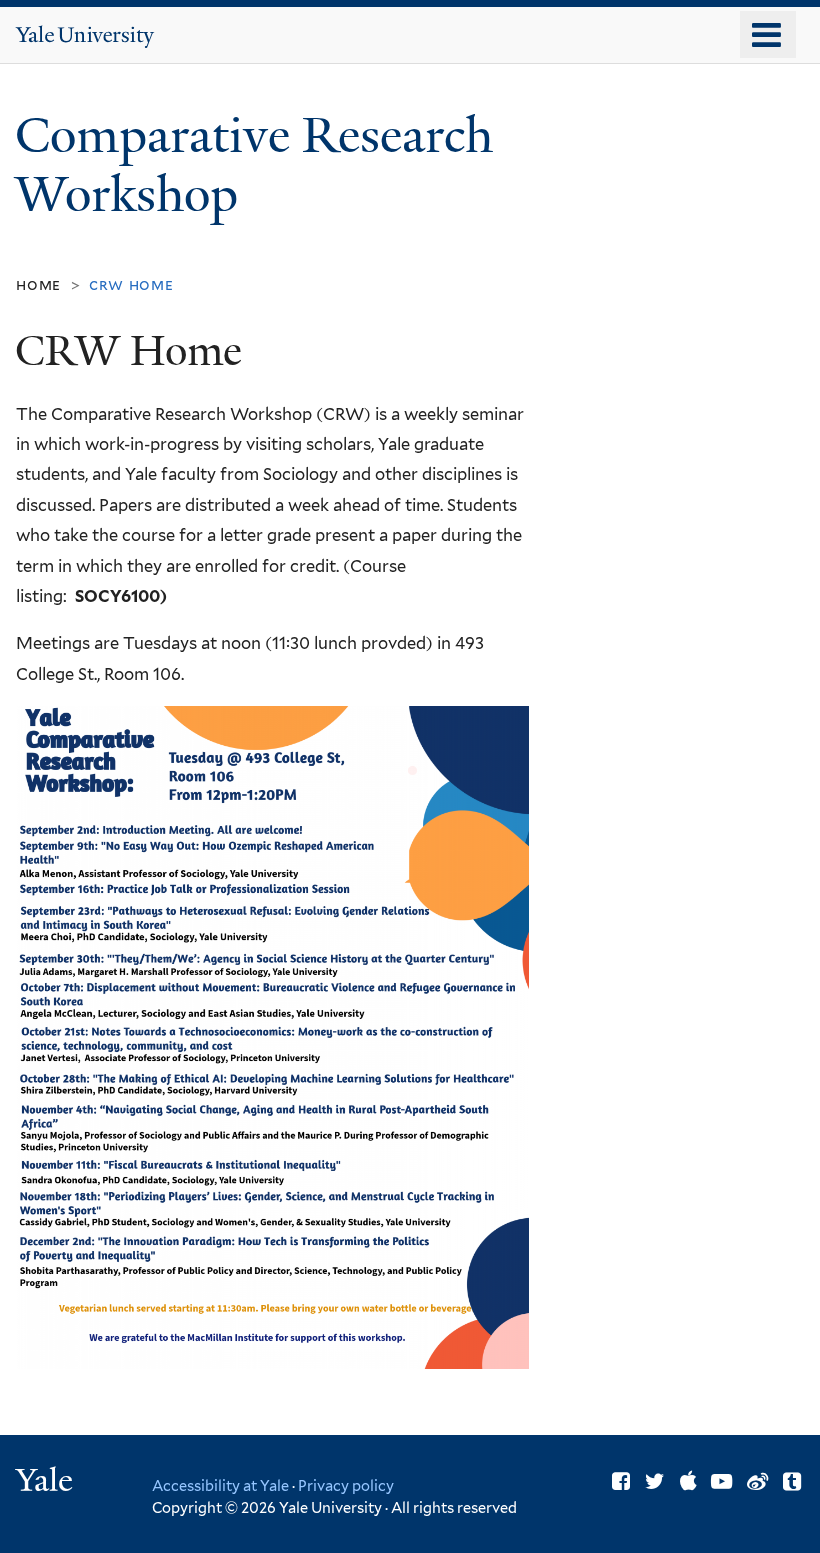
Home (38, 284)
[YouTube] (721, 1481)
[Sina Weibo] (757, 1481)
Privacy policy (346, 1485)
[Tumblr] (792, 1481)
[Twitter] (655, 1481)
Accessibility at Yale (220, 1485)
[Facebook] (621, 1481)
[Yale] (47, 1482)
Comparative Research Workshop (254, 165)
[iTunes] (688, 1481)
